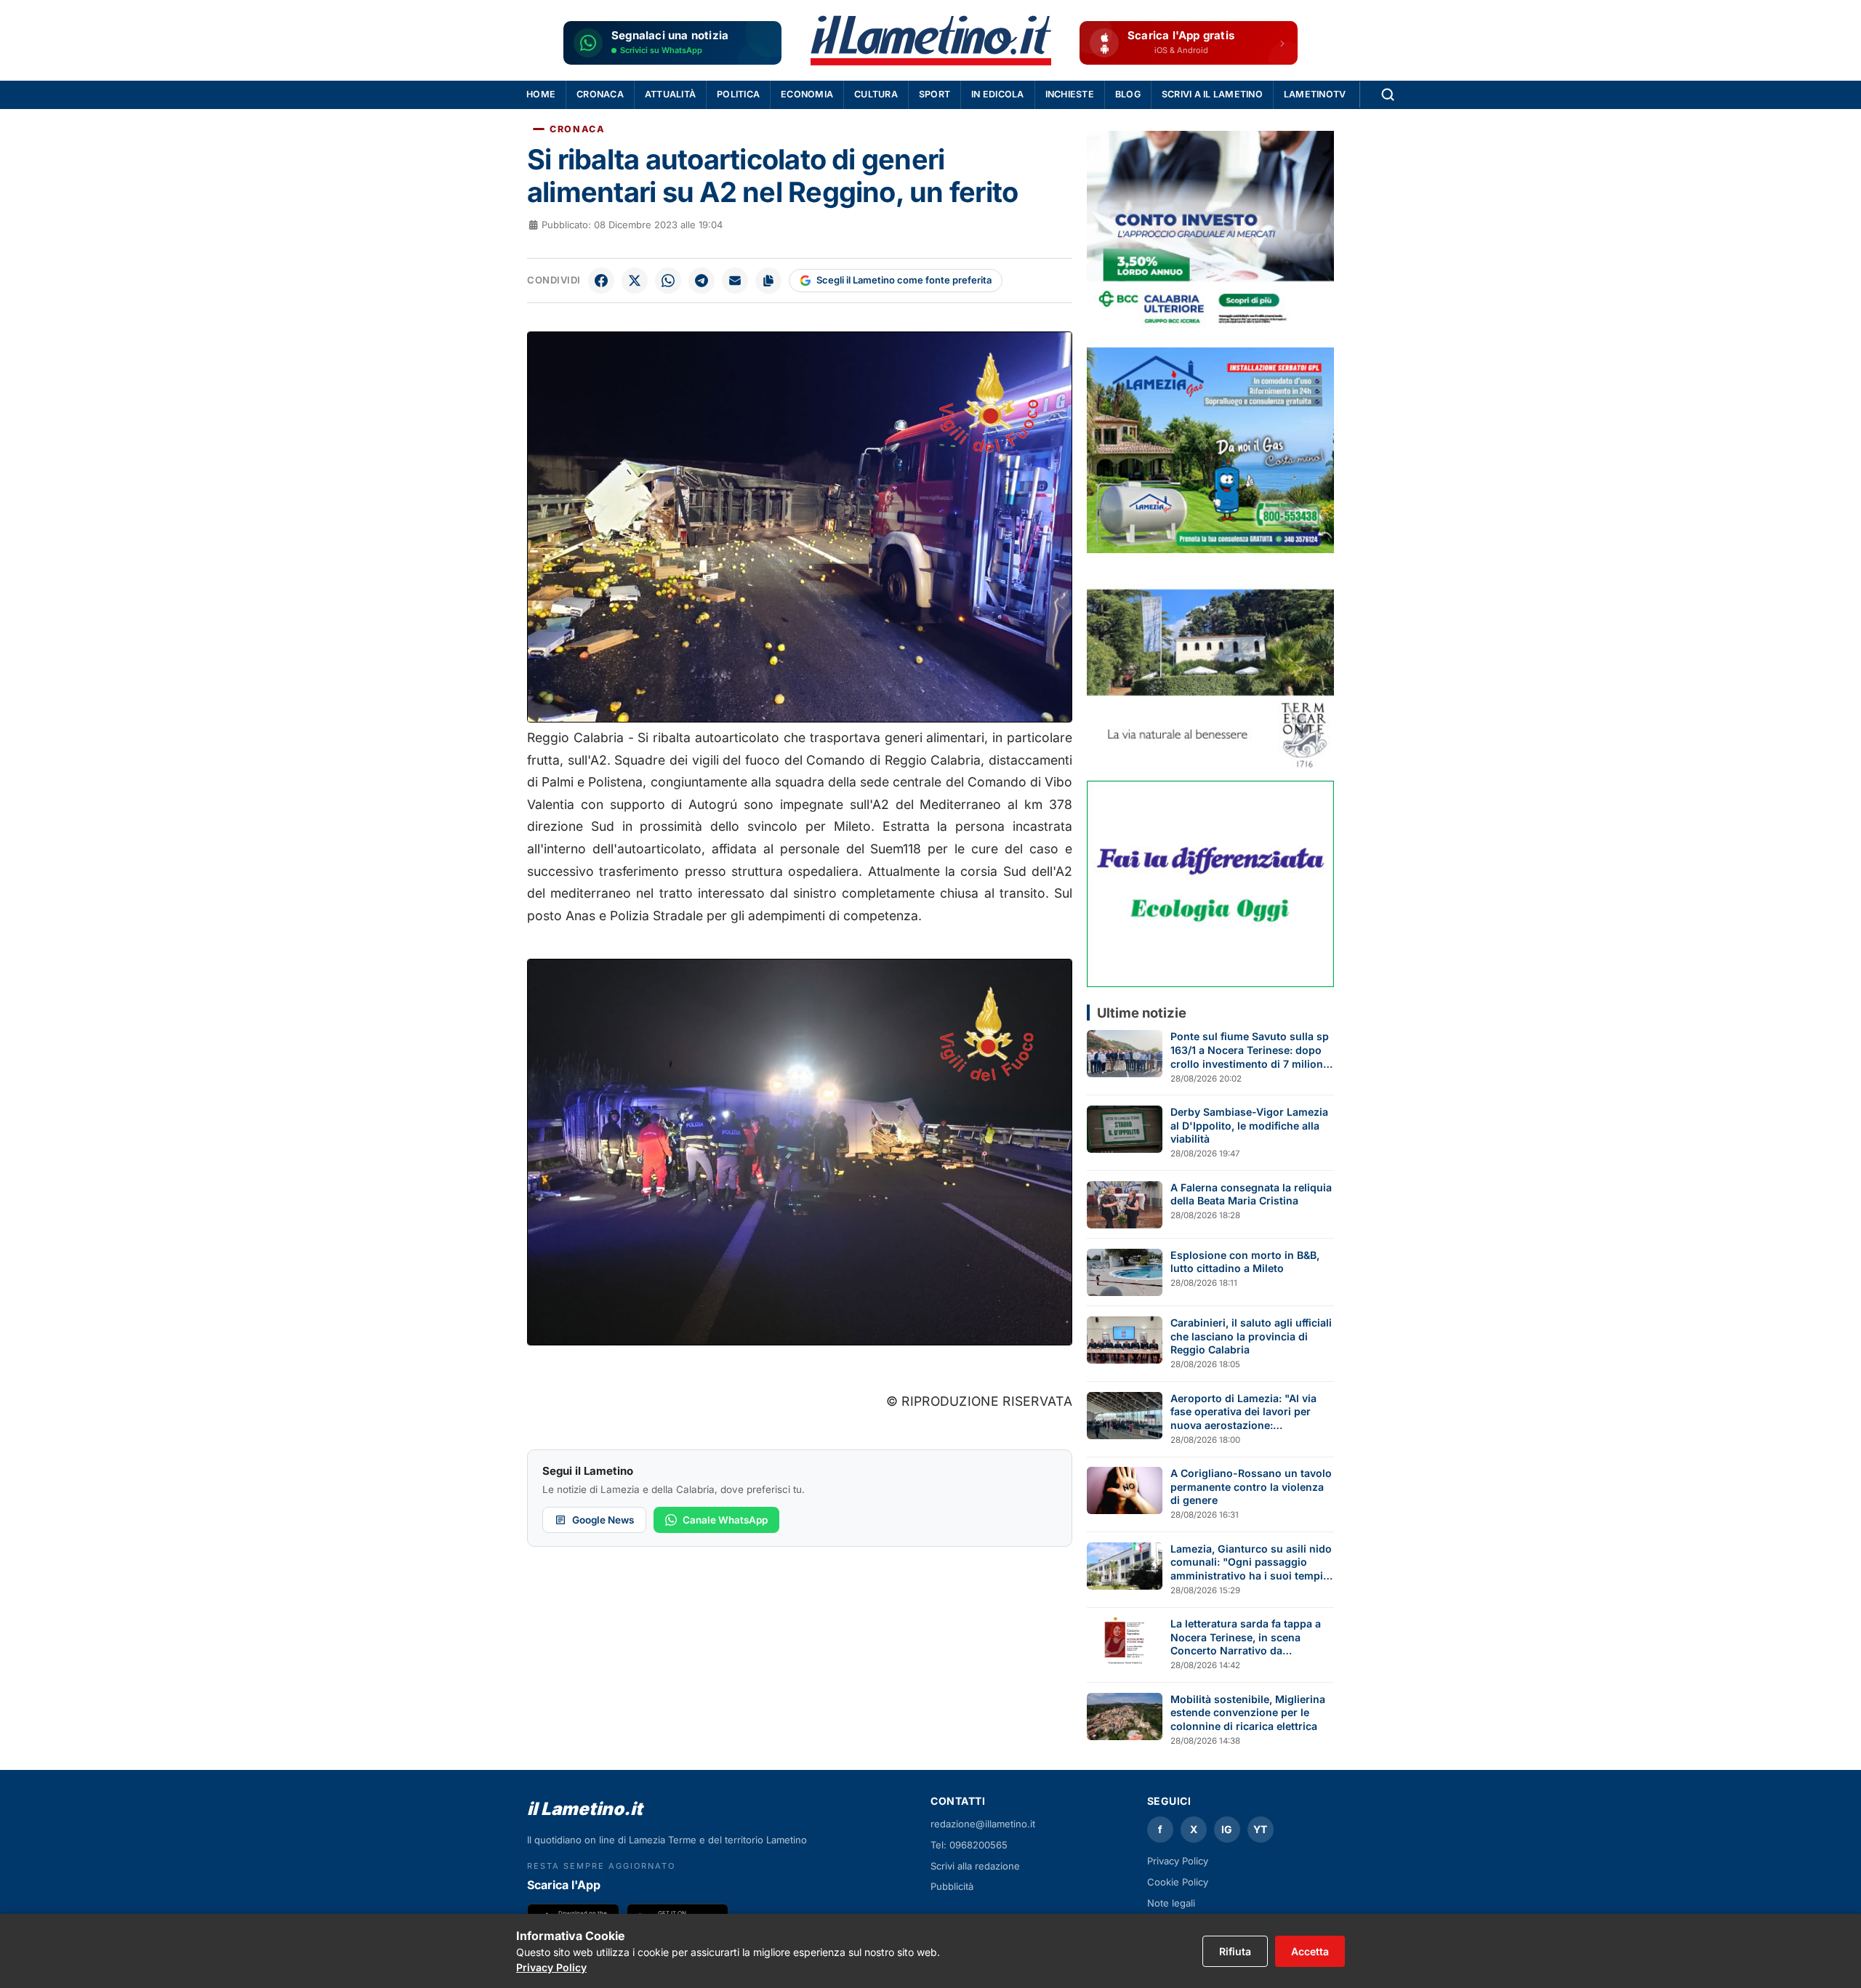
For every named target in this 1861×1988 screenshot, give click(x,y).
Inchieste (1070, 94)
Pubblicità (952, 1886)
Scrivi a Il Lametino (1212, 94)
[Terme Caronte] (1210, 667)
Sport (934, 94)
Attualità (670, 94)
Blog (1128, 94)
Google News (603, 1520)
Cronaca (600, 94)
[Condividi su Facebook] (601, 281)
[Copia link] (768, 281)
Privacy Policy (1178, 1861)
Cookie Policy (1178, 1882)
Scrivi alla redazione (975, 1866)
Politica (738, 94)
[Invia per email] (735, 281)
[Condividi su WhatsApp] (668, 281)
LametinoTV (1315, 94)
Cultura (876, 94)
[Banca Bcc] (1210, 234)
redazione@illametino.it (983, 1824)
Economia (807, 94)
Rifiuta (1235, 1951)
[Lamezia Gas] (1210, 450)
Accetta (1310, 1951)
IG (1227, 1829)
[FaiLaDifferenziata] (1210, 884)
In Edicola (998, 94)
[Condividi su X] (635, 281)
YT (1260, 1829)
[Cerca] (1388, 94)
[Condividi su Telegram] (702, 281)
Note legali (1171, 1903)
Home (541, 94)
